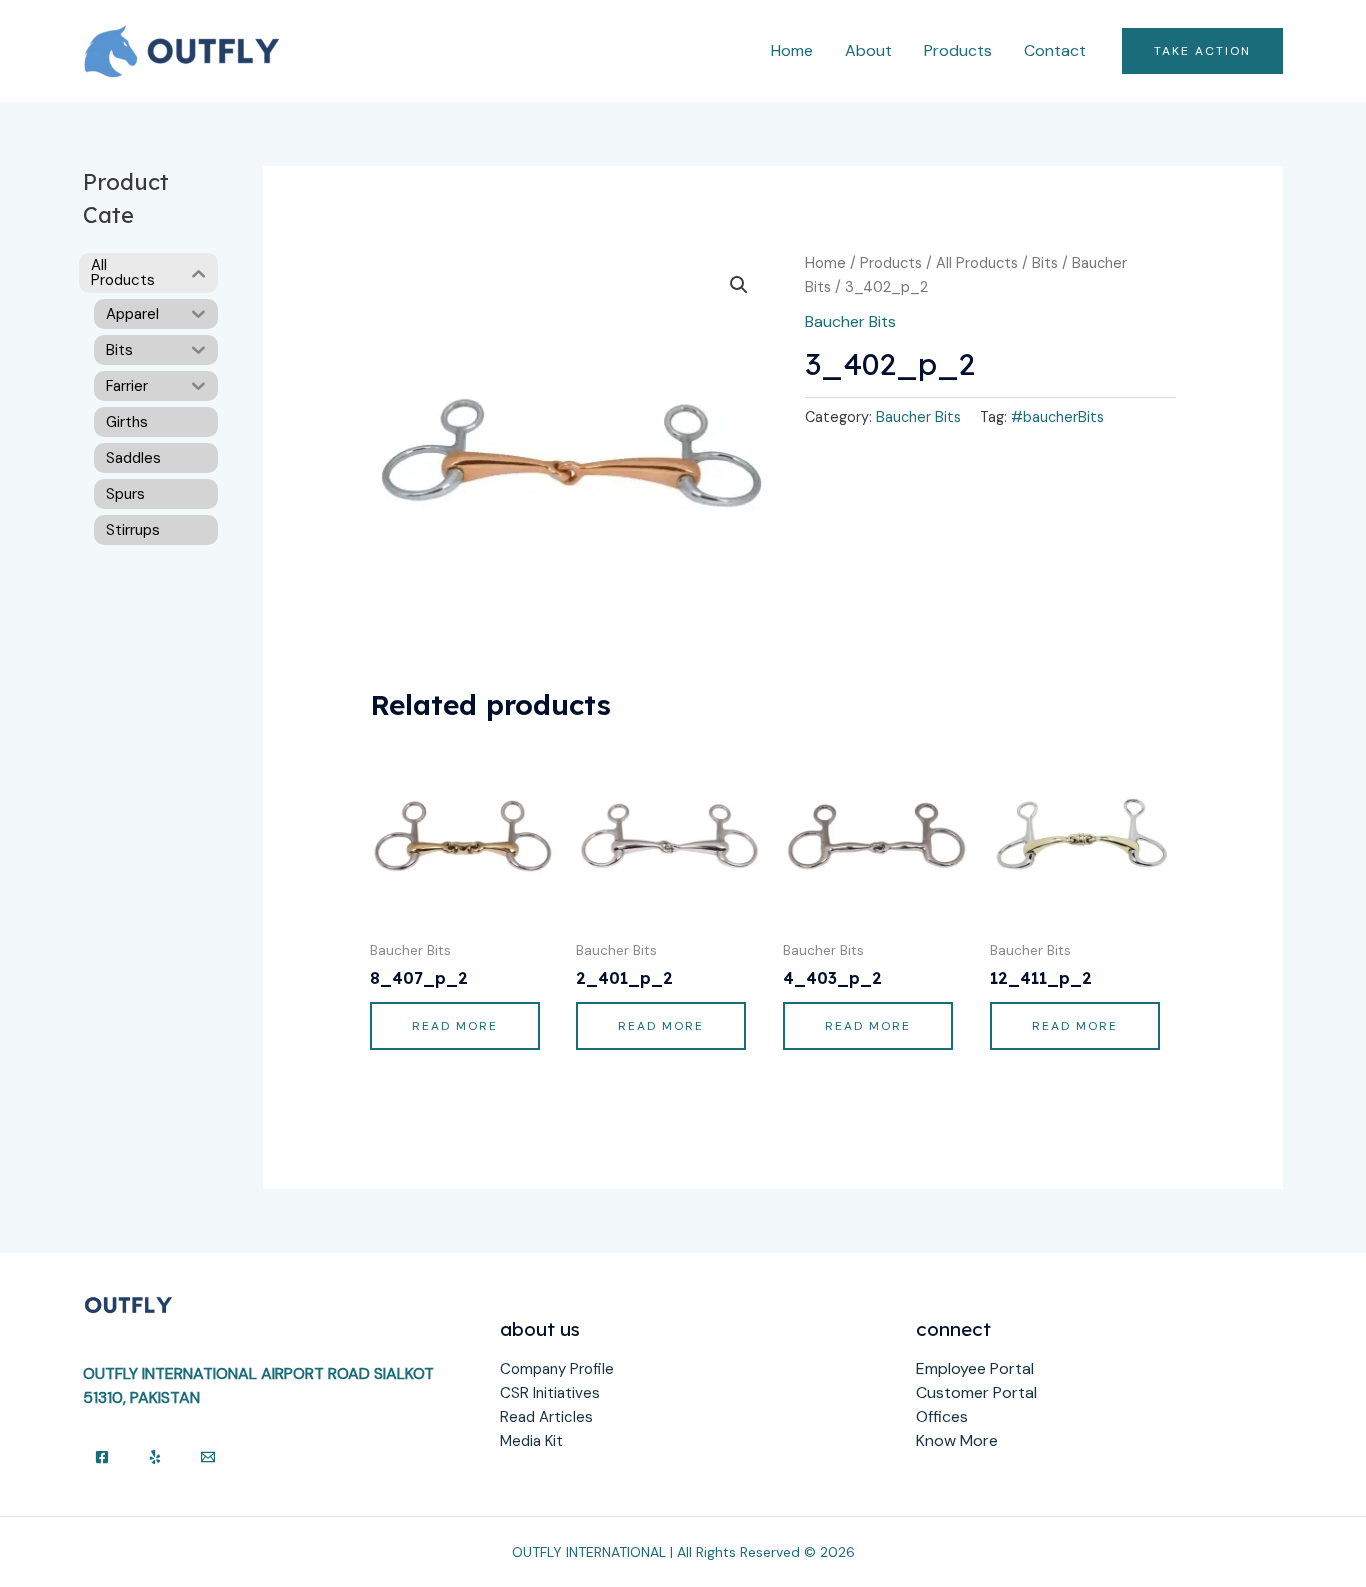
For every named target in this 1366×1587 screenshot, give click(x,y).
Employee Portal (975, 1368)
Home (792, 50)
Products (958, 50)
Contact (1055, 50)
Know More (957, 1440)
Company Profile (557, 1369)
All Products (977, 263)
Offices (942, 1416)
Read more (455, 1026)
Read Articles (546, 1417)
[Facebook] (102, 1457)
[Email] (208, 1457)
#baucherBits (1057, 417)
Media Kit (531, 1441)
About (868, 50)
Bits (1045, 263)
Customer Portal (976, 1392)
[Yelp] (155, 1457)
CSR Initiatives (550, 1393)
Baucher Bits (850, 321)
